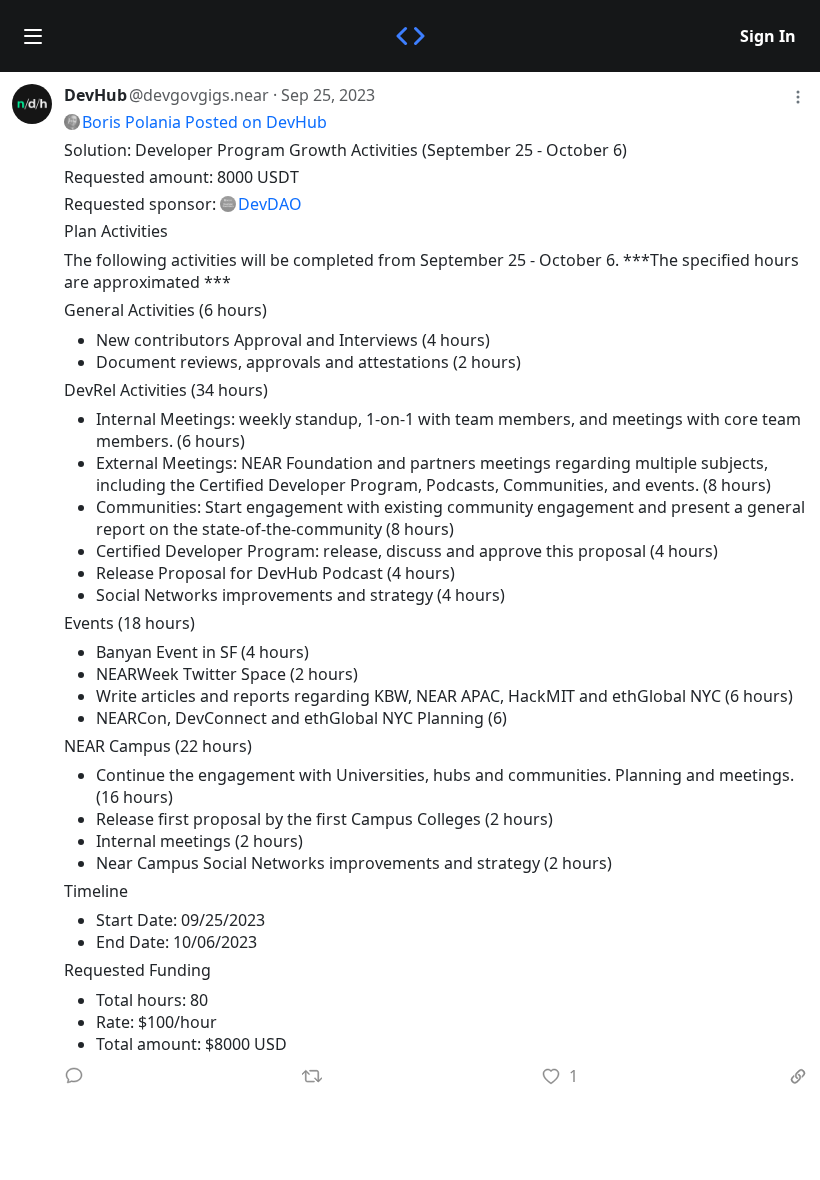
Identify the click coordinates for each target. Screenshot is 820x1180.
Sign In (768, 36)
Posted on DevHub (256, 122)
